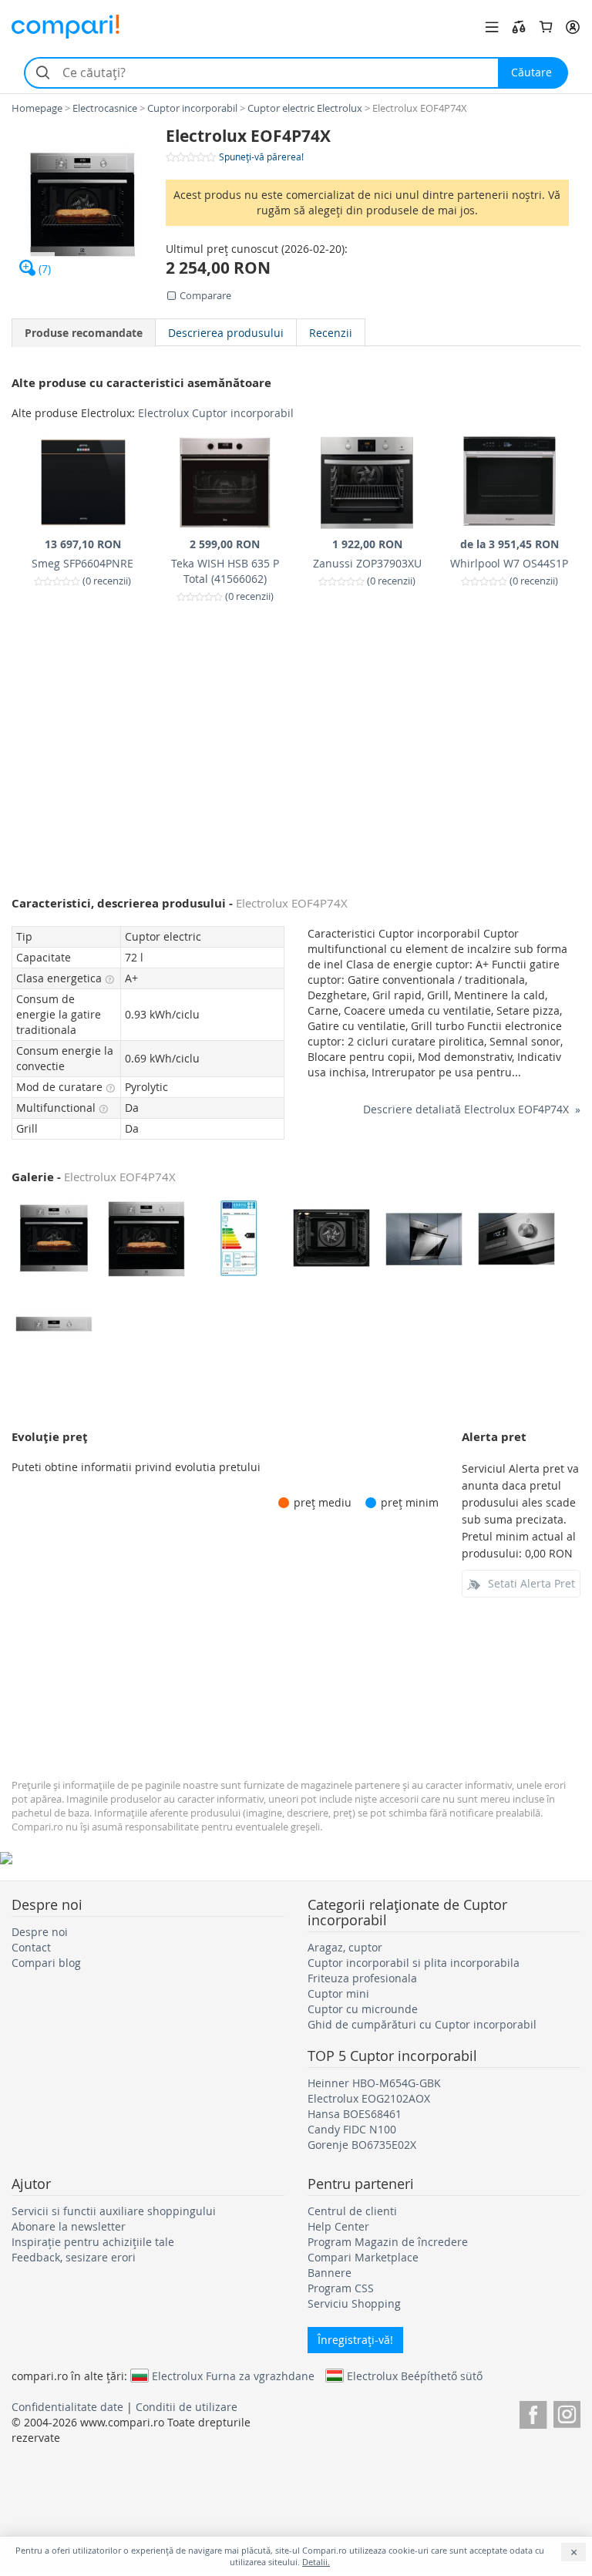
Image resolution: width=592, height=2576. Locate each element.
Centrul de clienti (352, 2211)
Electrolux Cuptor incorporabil (216, 413)
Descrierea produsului (226, 333)
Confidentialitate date (67, 2407)
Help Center (338, 2226)
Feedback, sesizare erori (74, 2257)
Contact (31, 1947)
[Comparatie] (519, 27)
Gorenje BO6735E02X (362, 2145)
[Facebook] (533, 2412)
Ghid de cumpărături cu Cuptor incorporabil (422, 2024)
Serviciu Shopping (354, 2303)
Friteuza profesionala (362, 1978)
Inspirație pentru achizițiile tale (93, 2242)
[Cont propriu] (573, 27)
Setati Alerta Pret (531, 1583)
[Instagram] (567, 2412)
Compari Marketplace (363, 2257)
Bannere (330, 2273)
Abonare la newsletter (69, 2226)
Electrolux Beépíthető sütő (415, 2376)
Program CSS (341, 2288)
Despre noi (40, 1932)
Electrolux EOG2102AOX (369, 2098)
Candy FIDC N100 (352, 2129)
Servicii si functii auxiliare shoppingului (114, 2211)
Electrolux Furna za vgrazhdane (233, 2376)
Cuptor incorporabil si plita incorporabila (414, 1963)
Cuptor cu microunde (363, 2009)
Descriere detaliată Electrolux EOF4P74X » (472, 1109)
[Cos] (546, 27)
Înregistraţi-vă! (355, 2340)
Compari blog (46, 1963)
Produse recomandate (84, 333)
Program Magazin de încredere (388, 2242)
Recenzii (331, 333)
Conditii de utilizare (187, 2407)
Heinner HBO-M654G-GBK (374, 2083)
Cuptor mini (338, 1993)
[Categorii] (492, 27)
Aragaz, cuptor (345, 1947)
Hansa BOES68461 (355, 2114)
